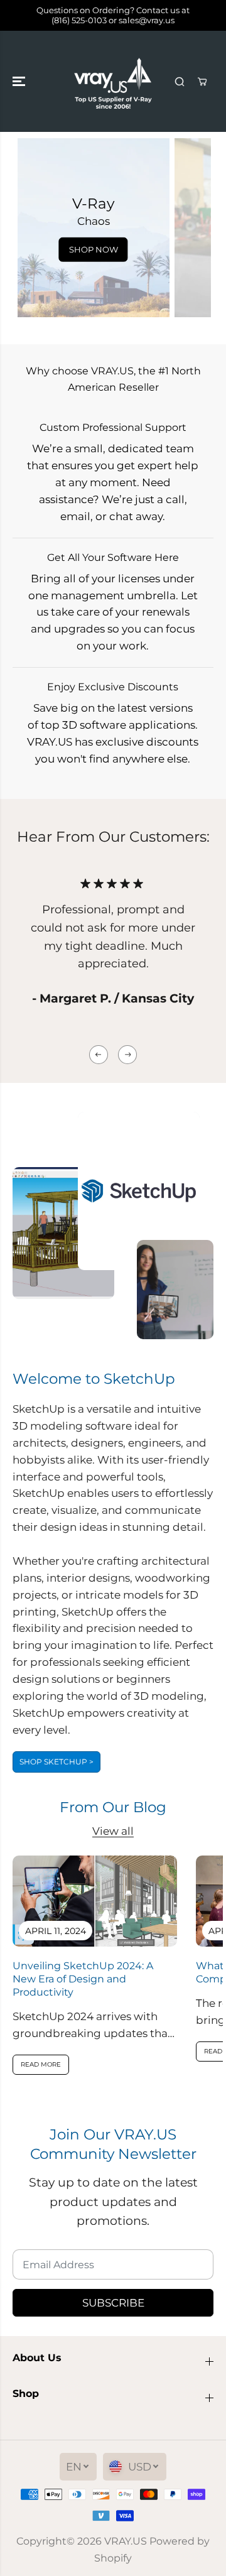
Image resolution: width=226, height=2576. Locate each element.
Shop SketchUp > (56, 1762)
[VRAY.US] (113, 81)
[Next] (127, 1055)
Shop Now (94, 249)
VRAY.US (126, 2541)
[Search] (180, 82)
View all (113, 1831)
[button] (20, 81)
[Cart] (202, 82)
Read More (41, 2064)
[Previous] (99, 1055)
